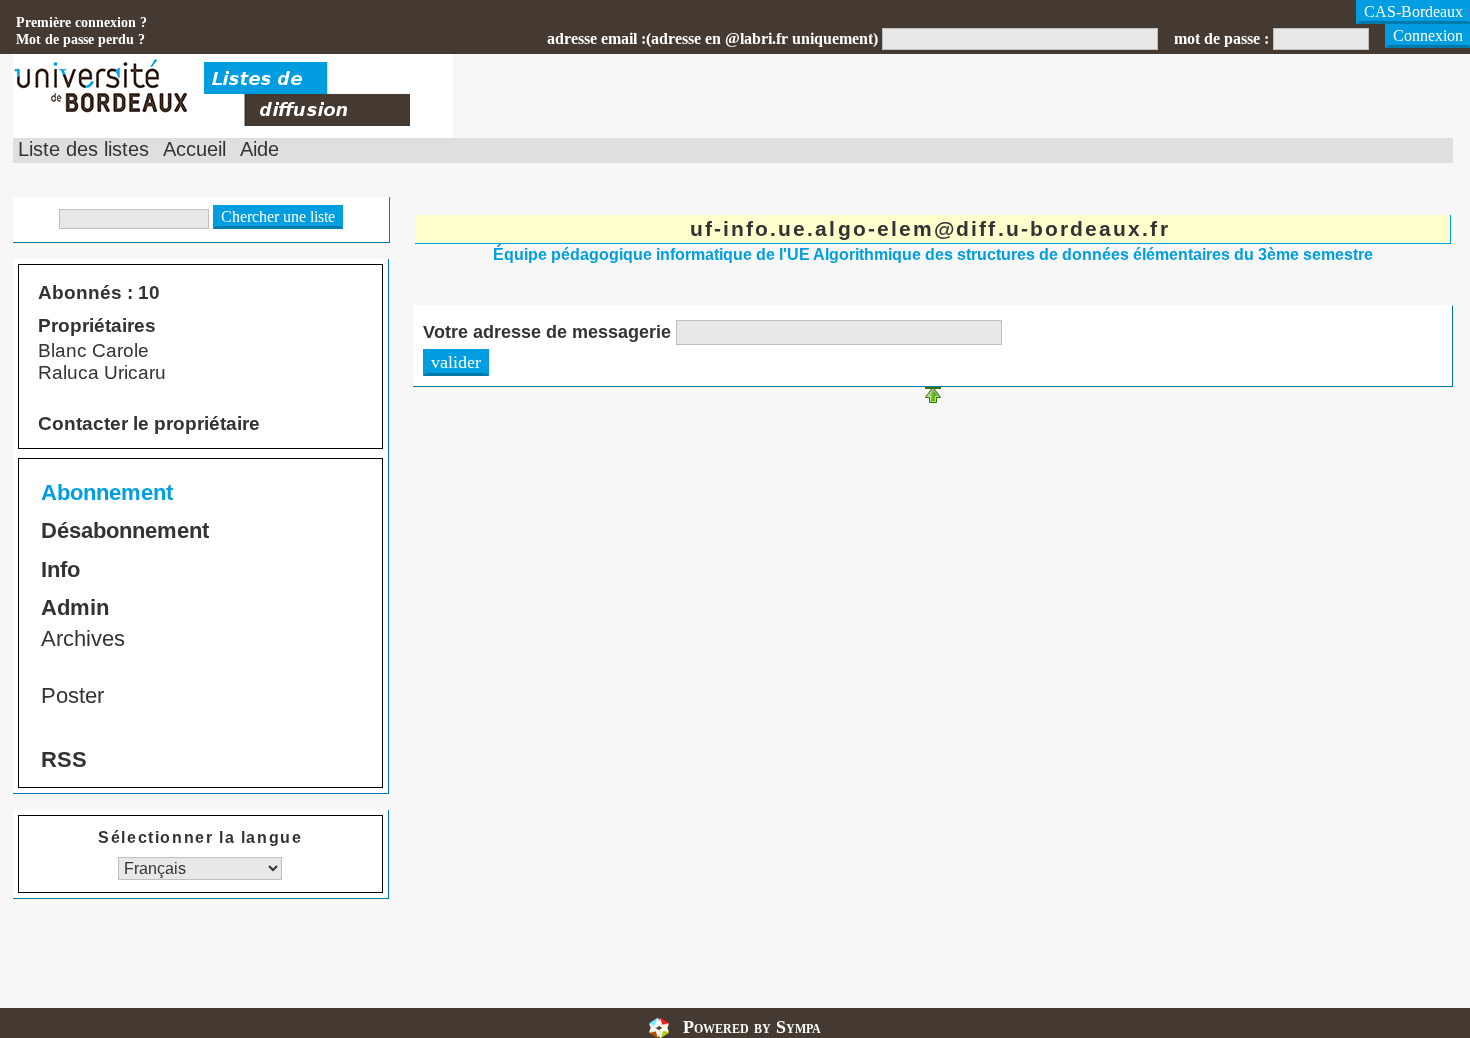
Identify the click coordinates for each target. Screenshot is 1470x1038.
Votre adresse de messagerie (547, 332)
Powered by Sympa (752, 1027)
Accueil (194, 149)
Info (60, 569)
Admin (75, 607)
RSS (64, 759)
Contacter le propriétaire (149, 423)
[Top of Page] (933, 397)
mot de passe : (1221, 38)
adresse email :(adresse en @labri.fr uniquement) (712, 38)
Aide (259, 149)
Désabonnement (125, 530)
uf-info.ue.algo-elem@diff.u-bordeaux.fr (930, 228)
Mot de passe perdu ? (80, 39)
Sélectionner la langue (200, 837)
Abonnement (107, 492)
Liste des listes (83, 149)
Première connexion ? (81, 22)
